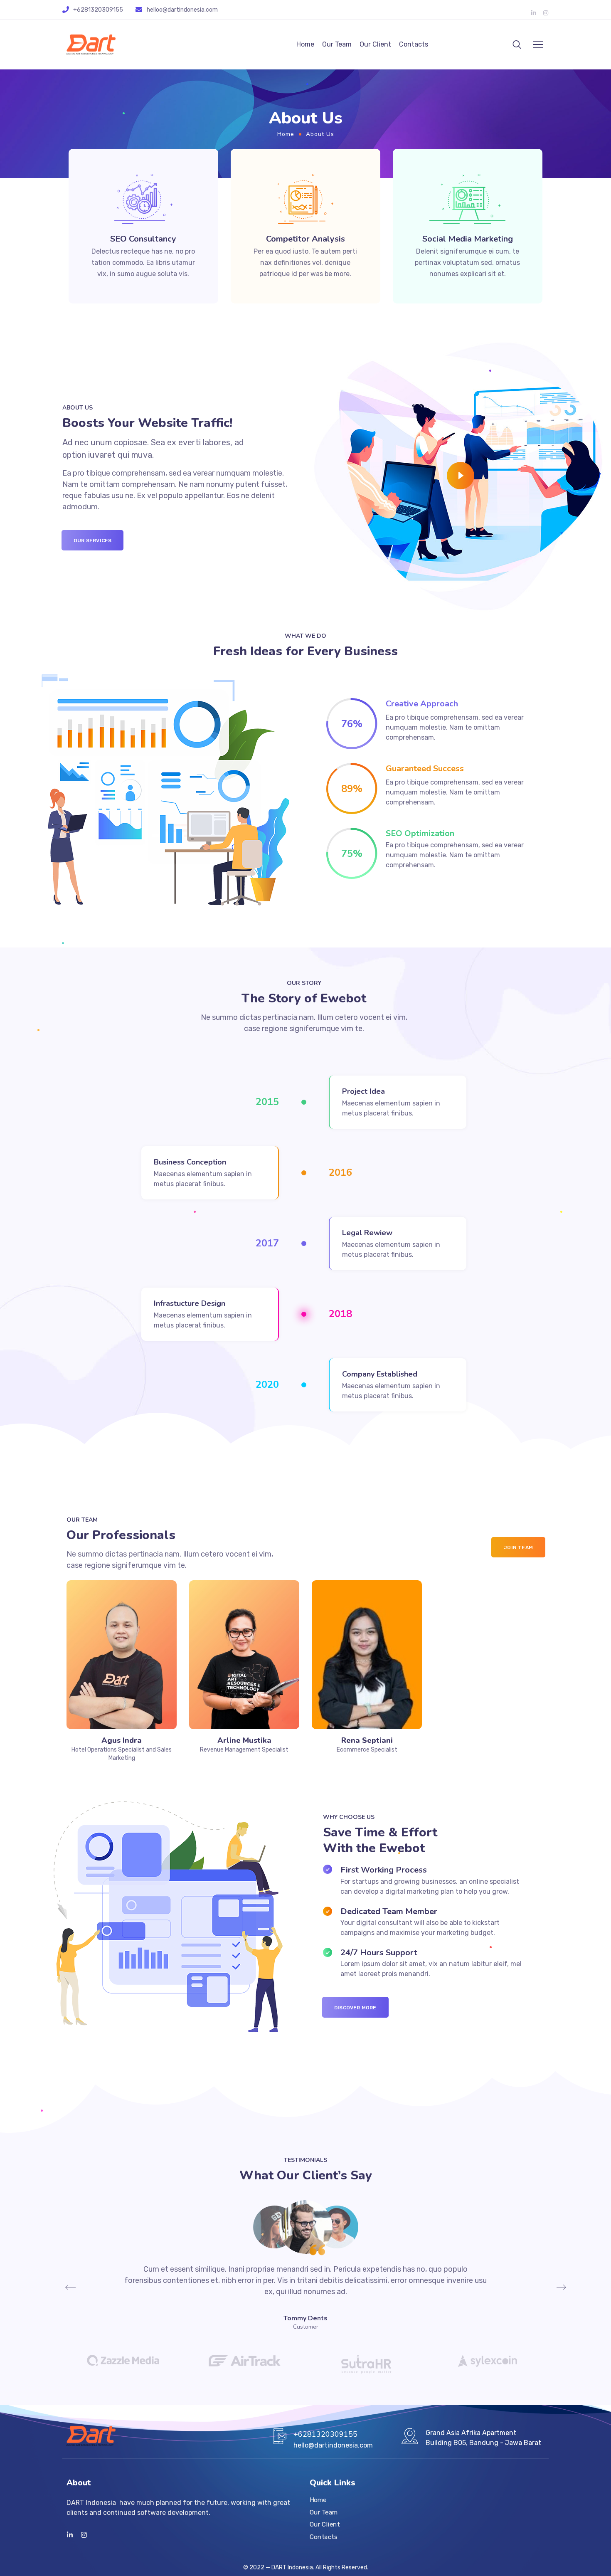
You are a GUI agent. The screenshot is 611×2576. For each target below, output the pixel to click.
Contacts (414, 44)
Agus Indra (122, 1740)
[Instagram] (546, 13)
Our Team (337, 44)
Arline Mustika (244, 1740)
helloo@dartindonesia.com (182, 10)
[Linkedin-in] (534, 13)
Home (305, 44)
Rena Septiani (367, 1740)
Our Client (375, 44)
